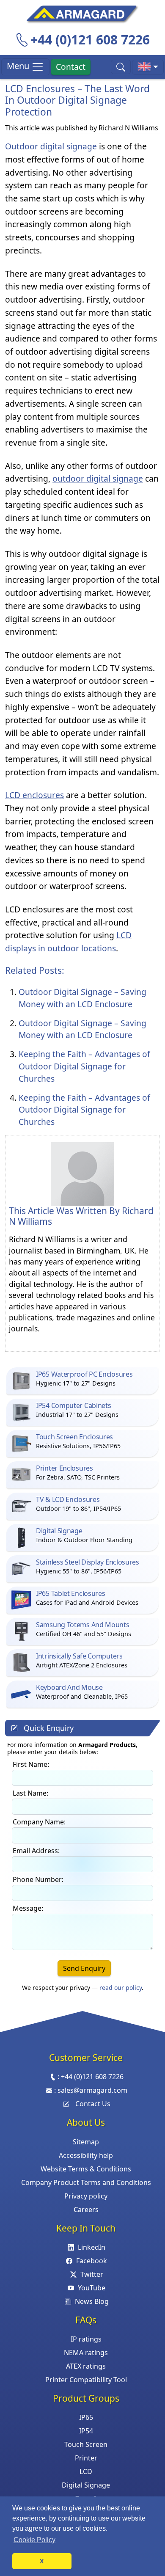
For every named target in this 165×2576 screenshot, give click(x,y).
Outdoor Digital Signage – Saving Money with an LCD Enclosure (82, 998)
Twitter (92, 2274)
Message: (28, 1908)
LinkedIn (92, 2247)
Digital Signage (86, 2485)
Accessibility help (86, 2155)
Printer (86, 2458)
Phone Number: (38, 1879)
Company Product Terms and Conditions (86, 2182)
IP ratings (86, 2339)
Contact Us (93, 2104)
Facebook (92, 2261)
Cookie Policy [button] (34, 2540)
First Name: (31, 1764)
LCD (86, 2471)
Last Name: (30, 1793)
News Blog (92, 2301)
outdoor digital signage (98, 478)
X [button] (42, 2561)
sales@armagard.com (92, 2090)
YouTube (92, 2288)
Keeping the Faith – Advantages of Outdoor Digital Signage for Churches (84, 1066)
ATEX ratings (86, 2366)
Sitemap (86, 2142)
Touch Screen (86, 2444)
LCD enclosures (34, 795)
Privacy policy (86, 2196)
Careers (86, 2210)
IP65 (86, 2417)
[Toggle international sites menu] (148, 67)
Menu (19, 66)
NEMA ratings (86, 2353)
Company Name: (39, 1822)
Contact (71, 67)
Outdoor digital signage (51, 146)
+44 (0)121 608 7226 (90, 40)
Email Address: (36, 1851)
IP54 (86, 2431)
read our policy (121, 1988)
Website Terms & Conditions (86, 2169)
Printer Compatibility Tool (86, 2380)
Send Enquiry (84, 1968)
